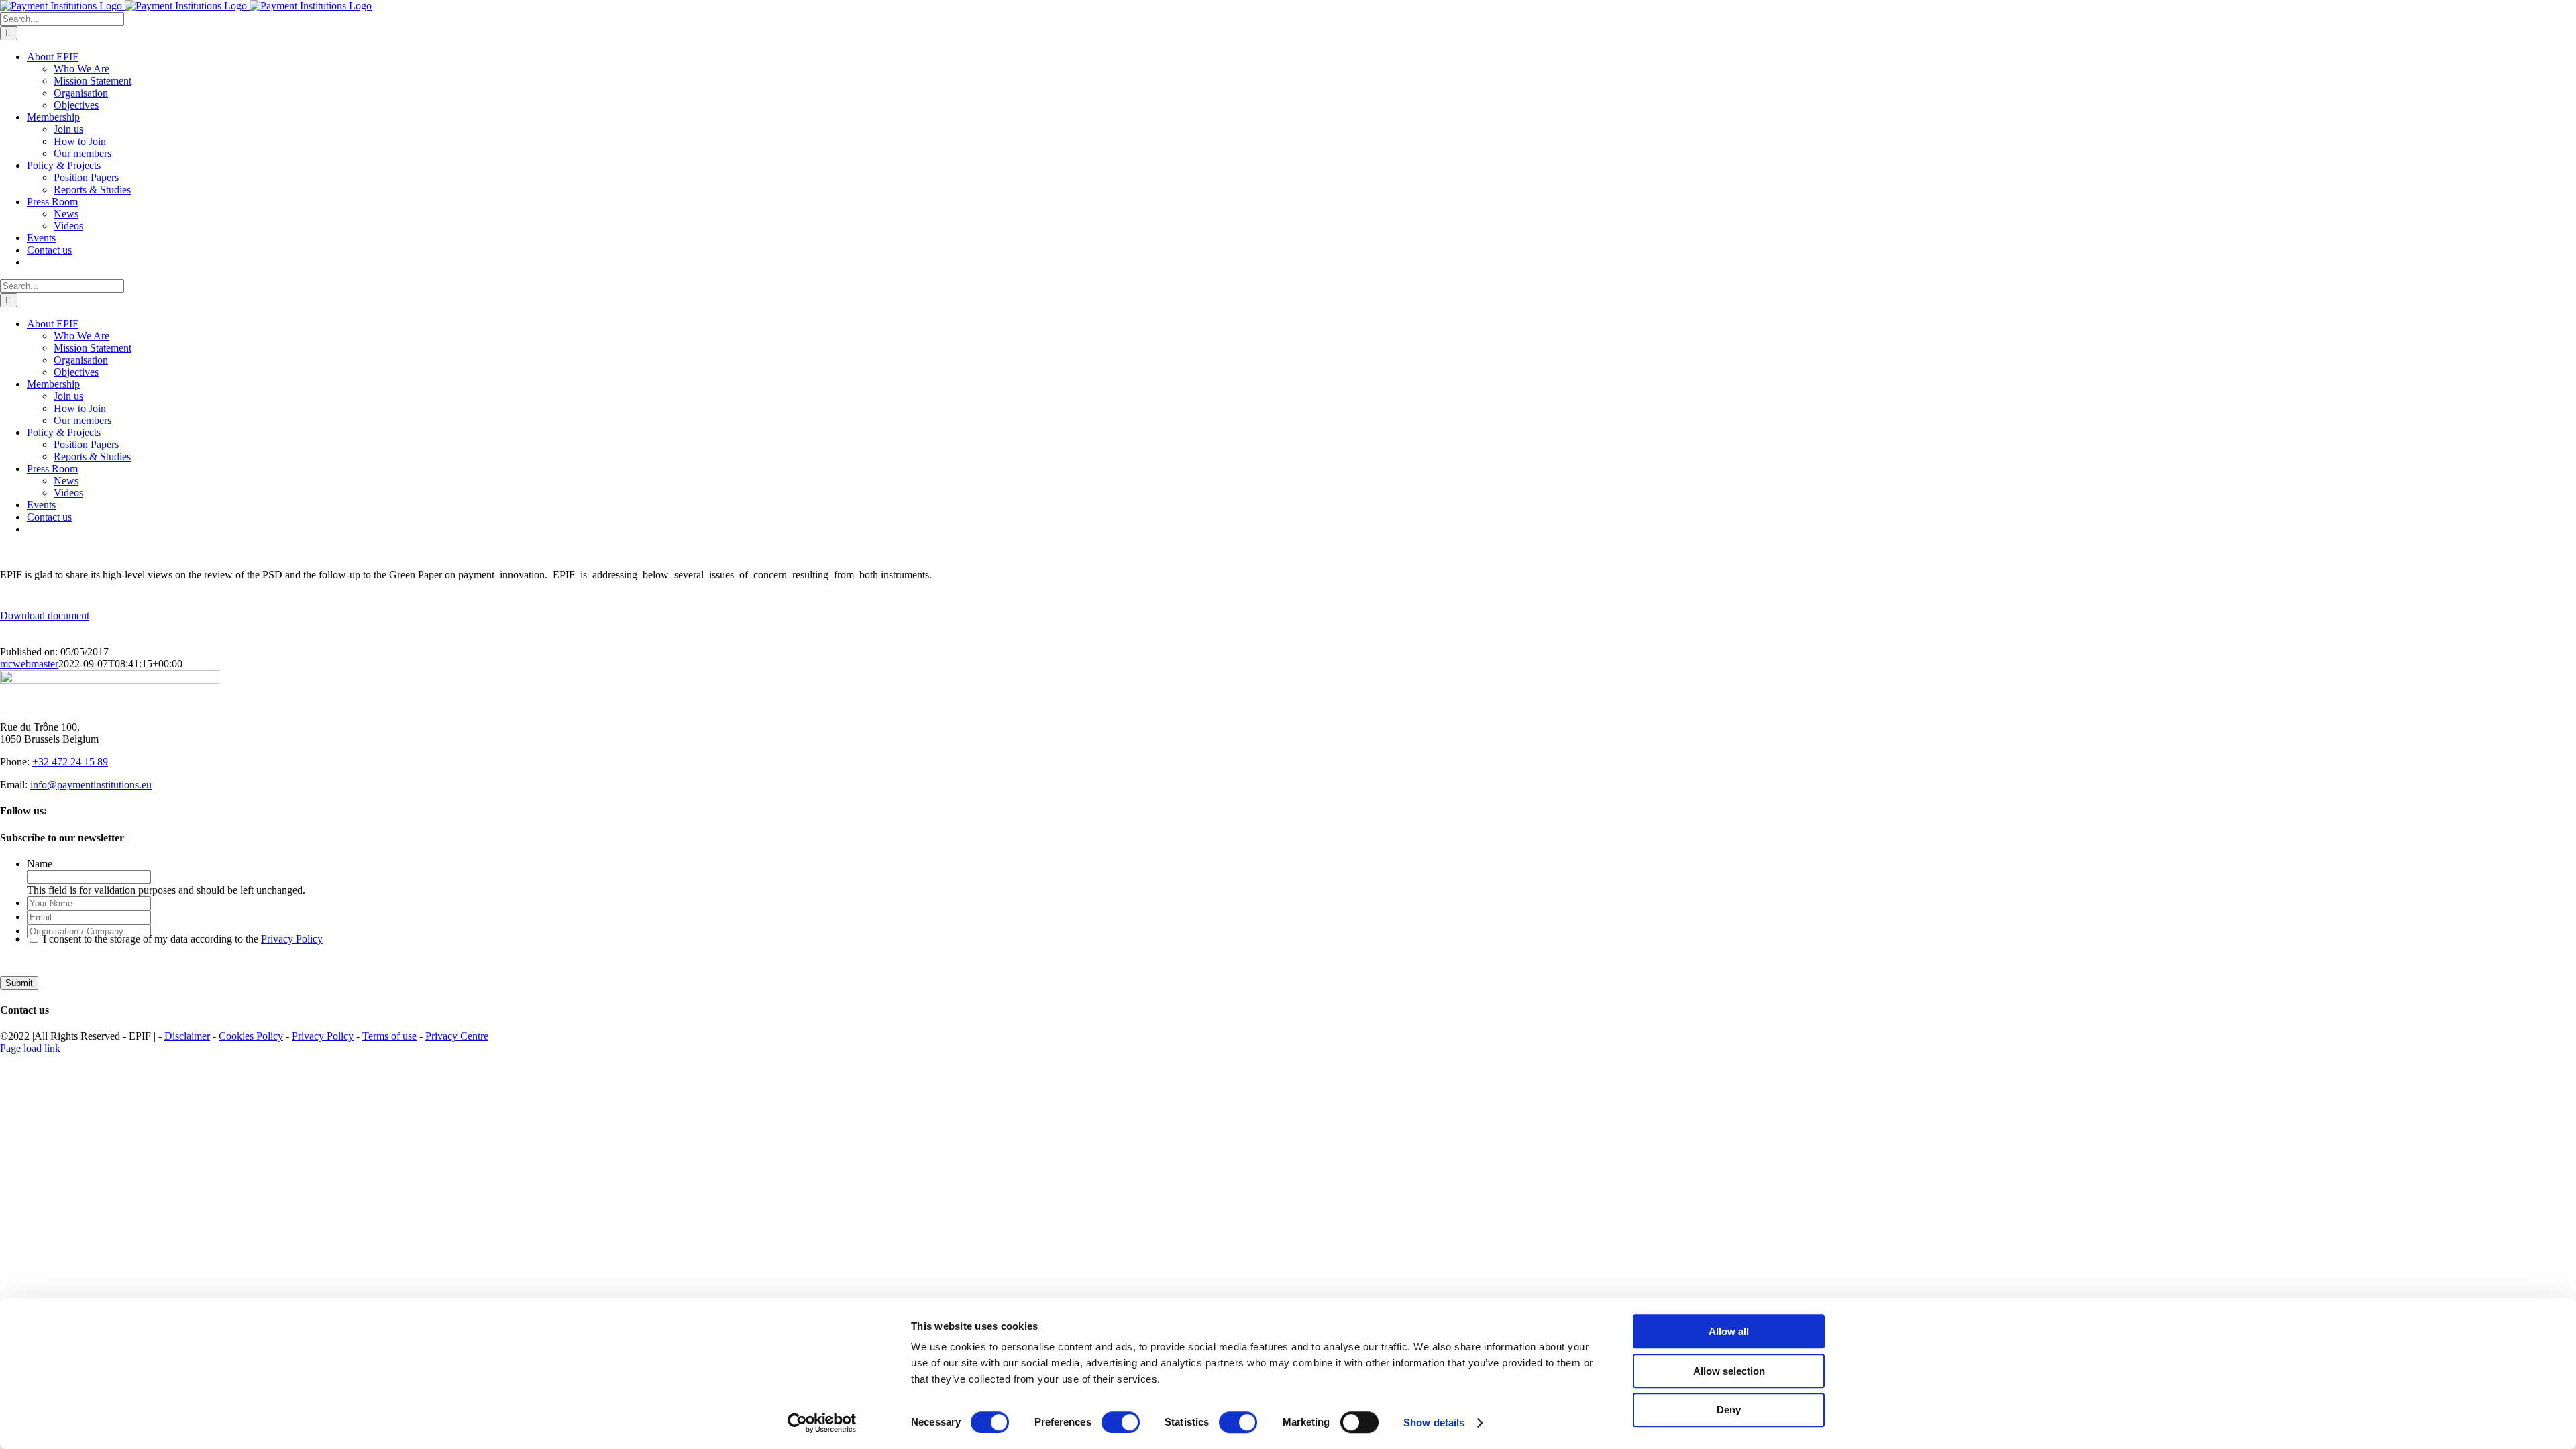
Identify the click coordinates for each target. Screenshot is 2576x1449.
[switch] (1121, 1422)
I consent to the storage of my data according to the (183, 939)
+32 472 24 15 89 (70, 762)
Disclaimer (187, 1036)
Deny (1729, 1410)
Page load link (30, 1048)
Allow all (1729, 1331)
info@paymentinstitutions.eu (91, 785)
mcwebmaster (29, 664)
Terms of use (389, 1036)
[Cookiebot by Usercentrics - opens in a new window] (822, 1423)
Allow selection (1729, 1371)
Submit (19, 983)
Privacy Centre (457, 1036)
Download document (45, 615)
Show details (1434, 1423)
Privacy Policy (292, 939)
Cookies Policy (251, 1036)
